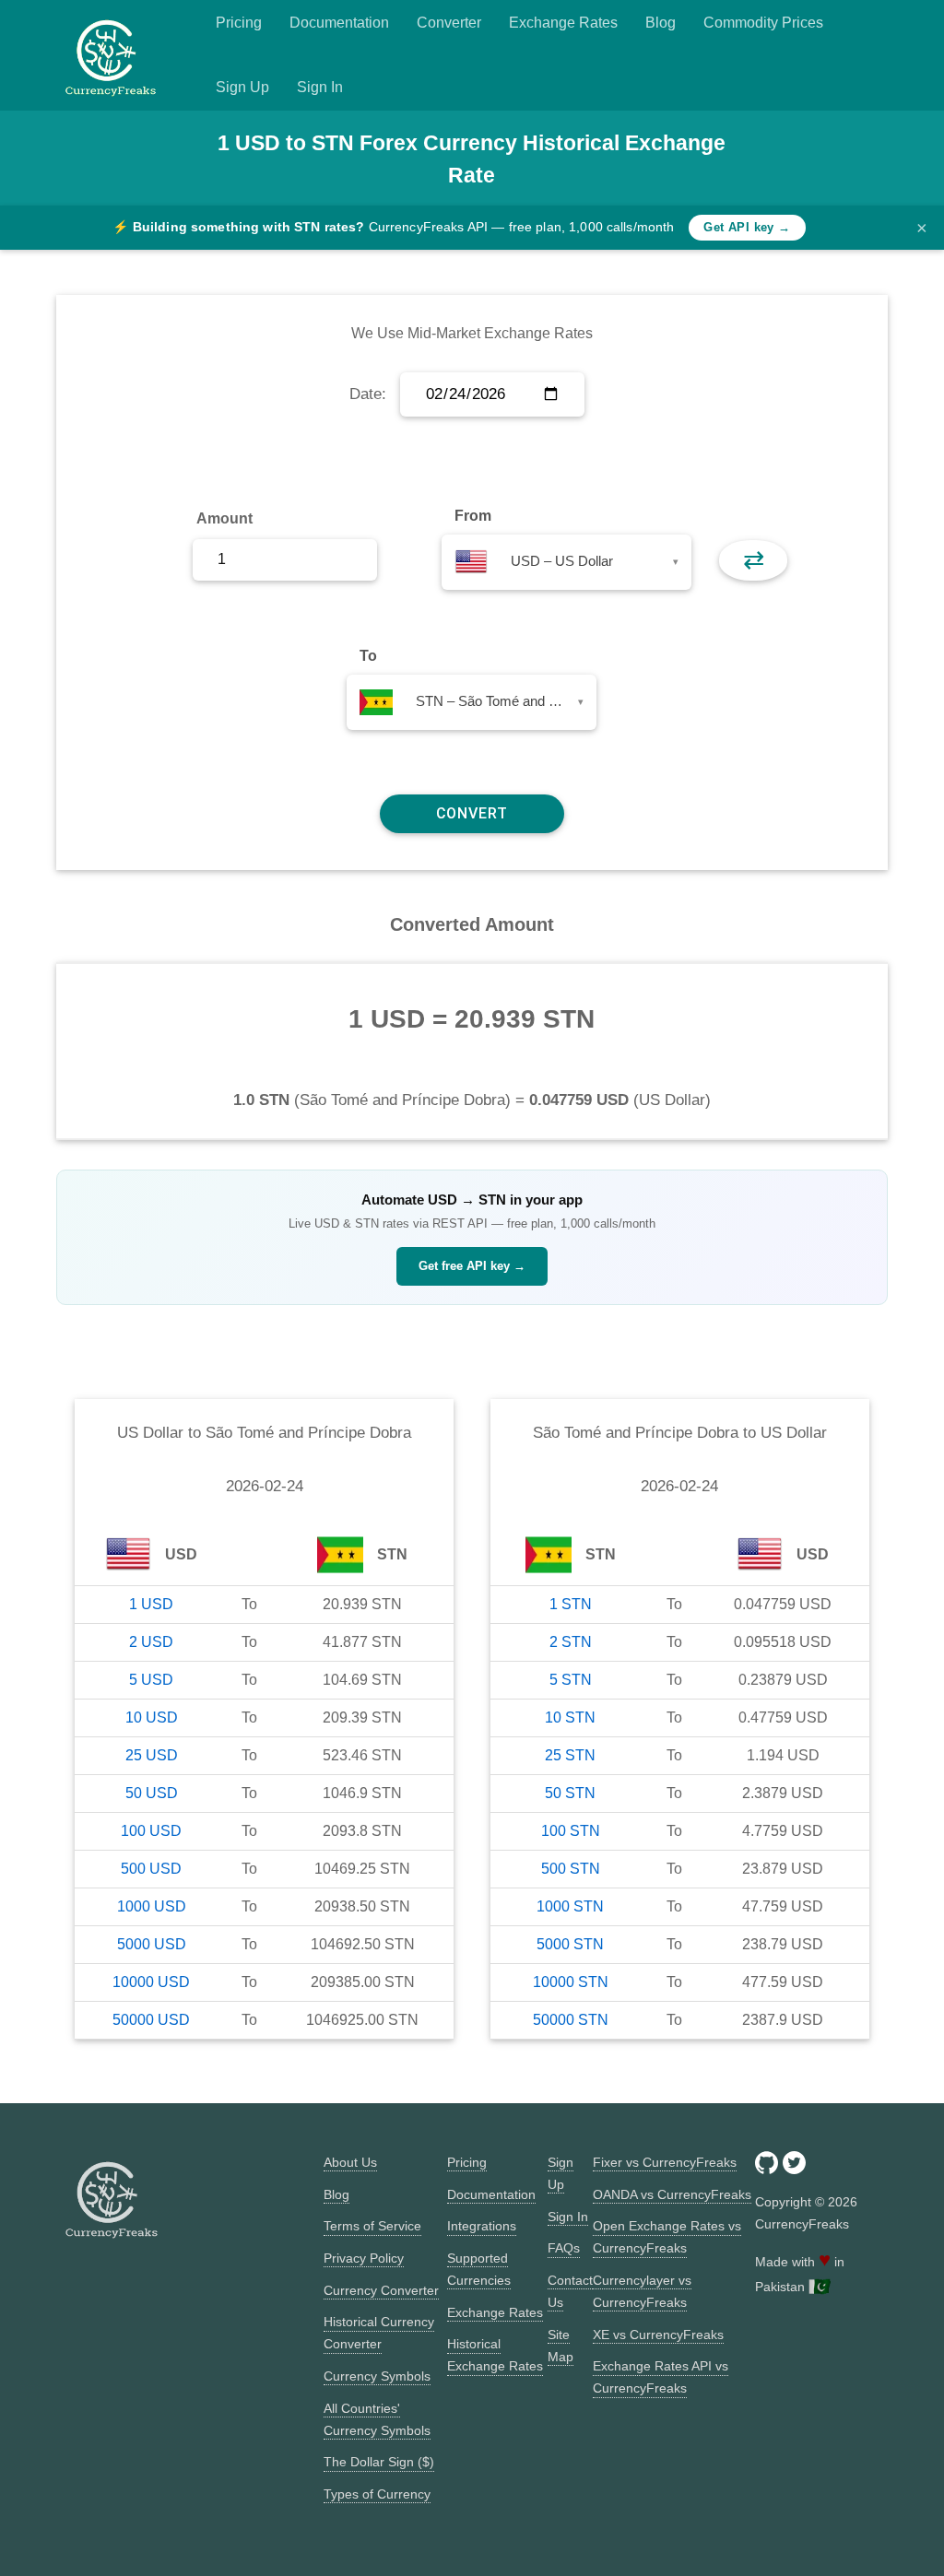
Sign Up (242, 87)
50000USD (151, 2020)
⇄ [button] (754, 560)
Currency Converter (381, 2290)
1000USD (152, 1906)
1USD (151, 1604)
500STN (571, 1869)
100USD (151, 1831)
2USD (151, 1642)
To (368, 656)
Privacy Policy (364, 2258)
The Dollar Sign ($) (379, 2462)
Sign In (320, 87)
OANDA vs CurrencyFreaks (672, 2194)
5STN (571, 1680)
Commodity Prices (763, 23)
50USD (152, 1793)
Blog (661, 23)
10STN (570, 1717)
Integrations (482, 2226)
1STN (571, 1604)
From (473, 516)
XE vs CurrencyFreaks (658, 2335)
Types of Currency (377, 2494)
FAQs (564, 2248)
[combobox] (566, 562)
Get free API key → (472, 1266)
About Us (350, 2162)
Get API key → (747, 227)
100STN (571, 1831)
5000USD (152, 1944)
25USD (152, 1755)
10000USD (151, 1982)
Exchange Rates (563, 23)
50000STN (571, 2020)
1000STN (570, 1906)
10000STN (571, 1982)
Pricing (239, 23)
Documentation (339, 23)
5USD (151, 1680)
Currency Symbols (377, 2376)
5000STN (570, 1944)
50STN (570, 1793)
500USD (151, 1869)
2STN (571, 1642)
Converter (449, 23)
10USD (152, 1717)
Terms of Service (372, 2226)
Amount (224, 518)
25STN (570, 1755)
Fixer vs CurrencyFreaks (665, 2162)
